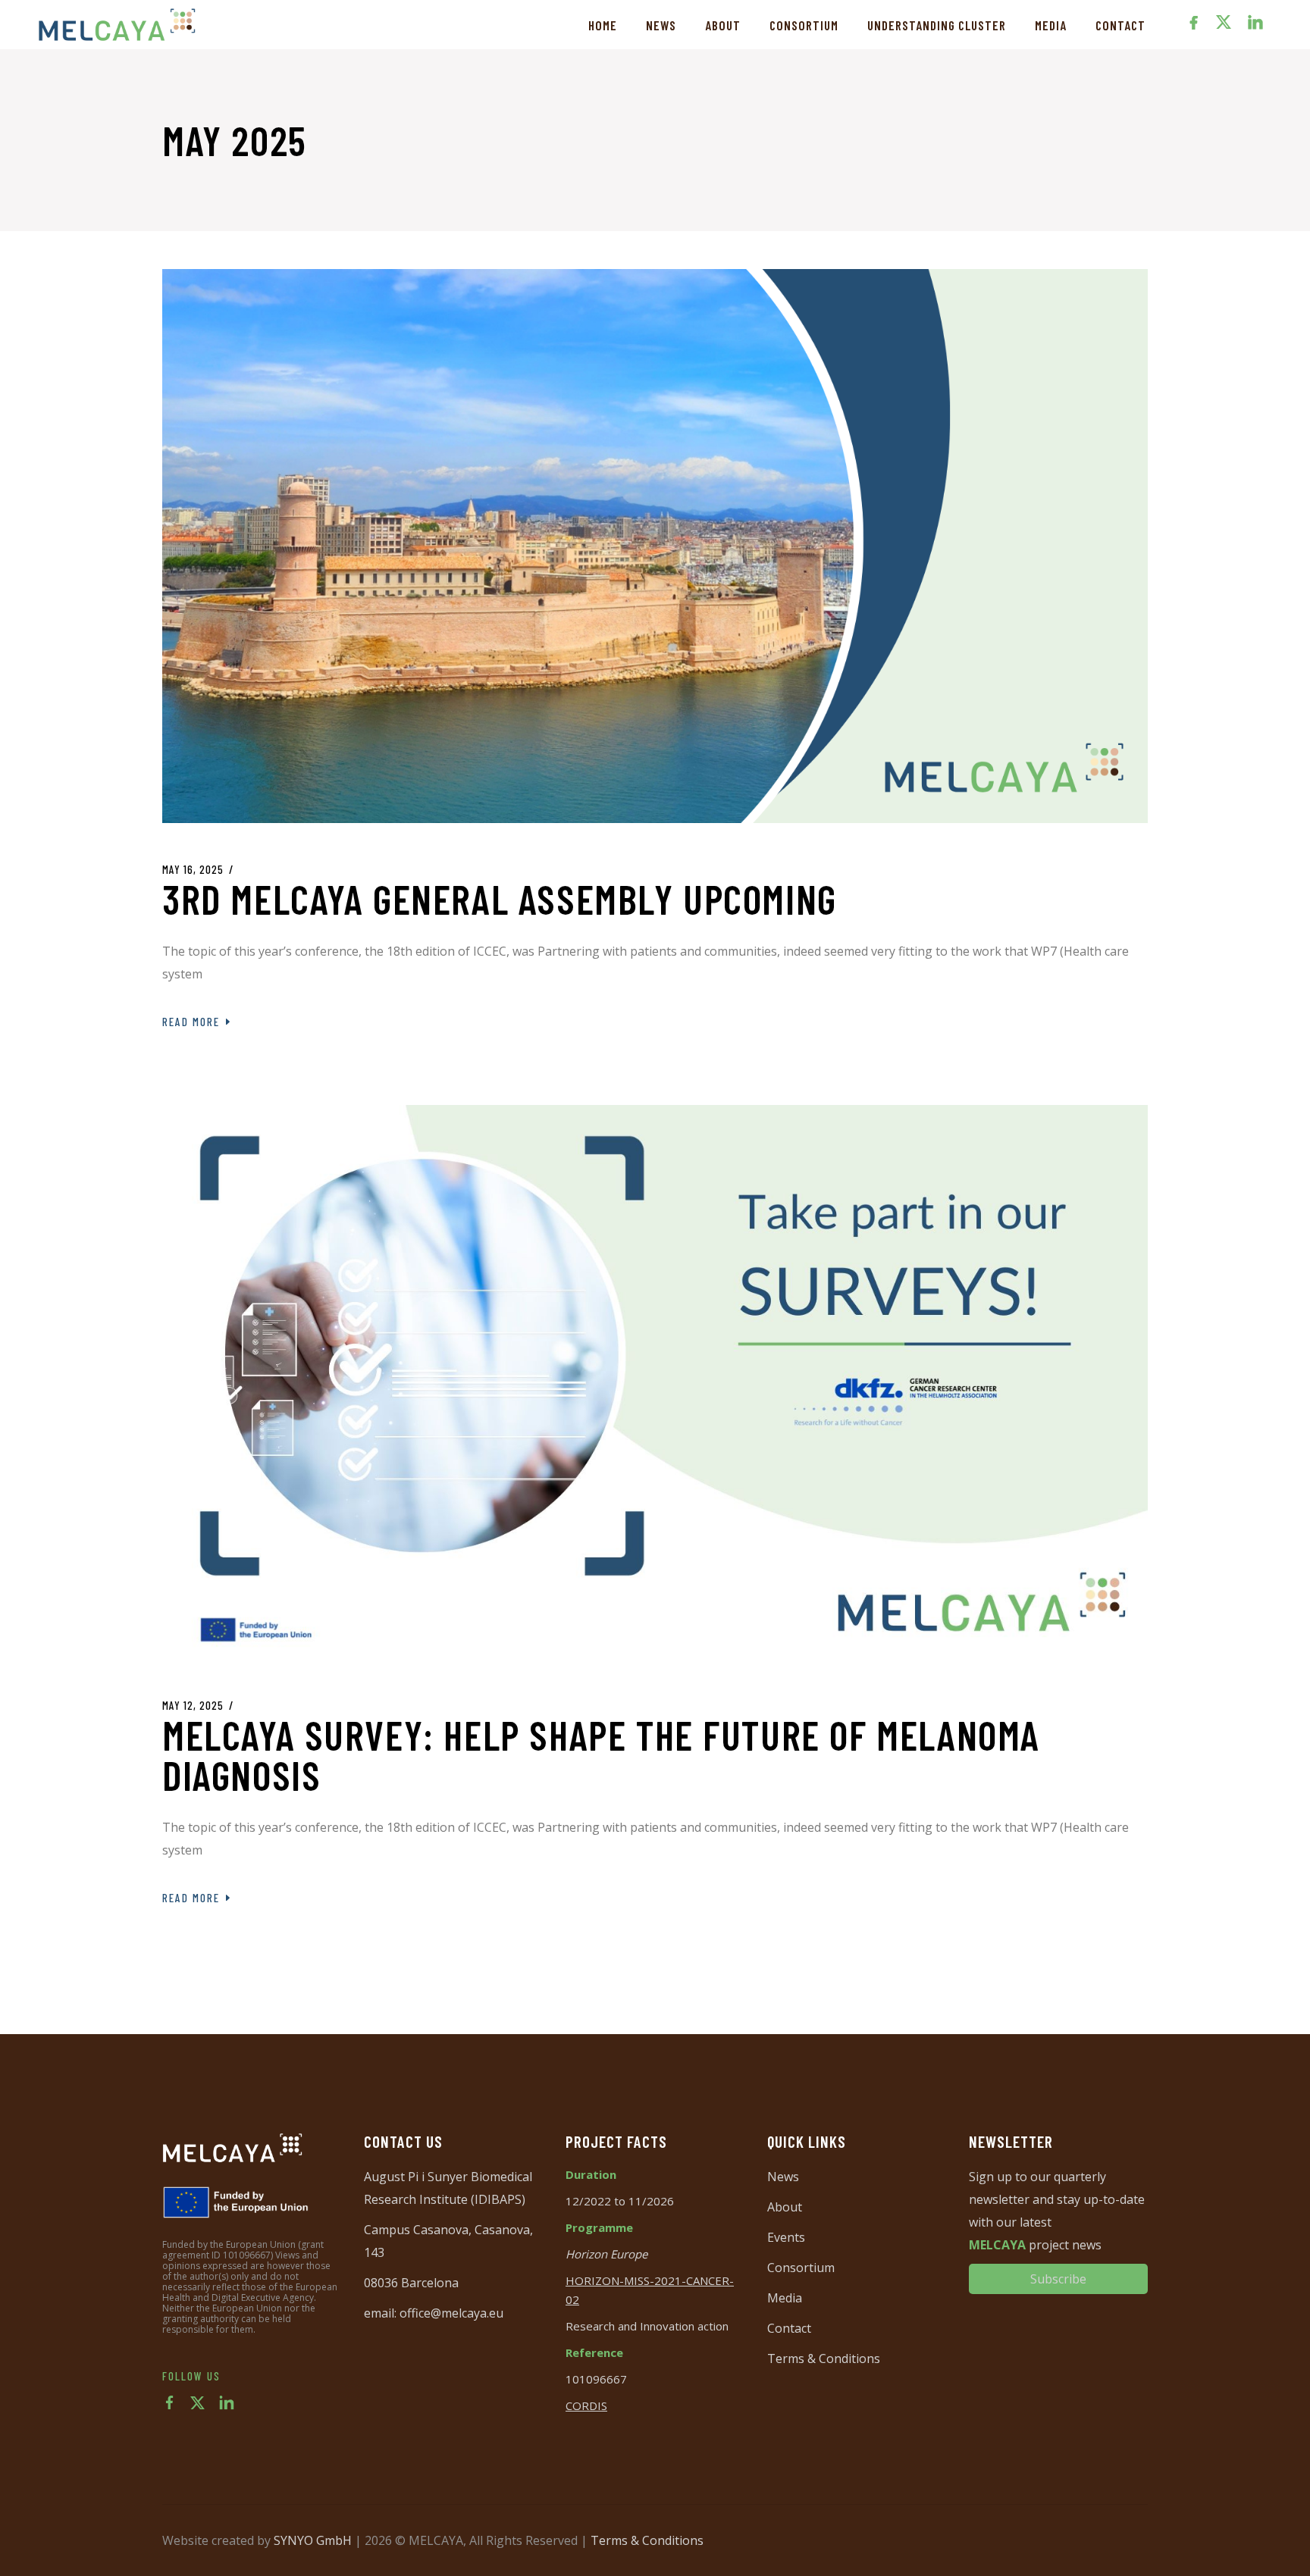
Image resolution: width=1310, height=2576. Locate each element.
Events (786, 2237)
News (783, 2177)
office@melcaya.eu (451, 2313)
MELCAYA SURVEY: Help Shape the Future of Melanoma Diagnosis (601, 1755)
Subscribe (1058, 2279)
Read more (191, 1022)
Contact (789, 2328)
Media (785, 2298)
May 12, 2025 (193, 1705)
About (785, 2207)
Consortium (801, 2268)
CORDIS (586, 2405)
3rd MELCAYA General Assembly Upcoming (500, 899)
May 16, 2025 (193, 869)
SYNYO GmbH (313, 2540)
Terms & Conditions (824, 2358)
